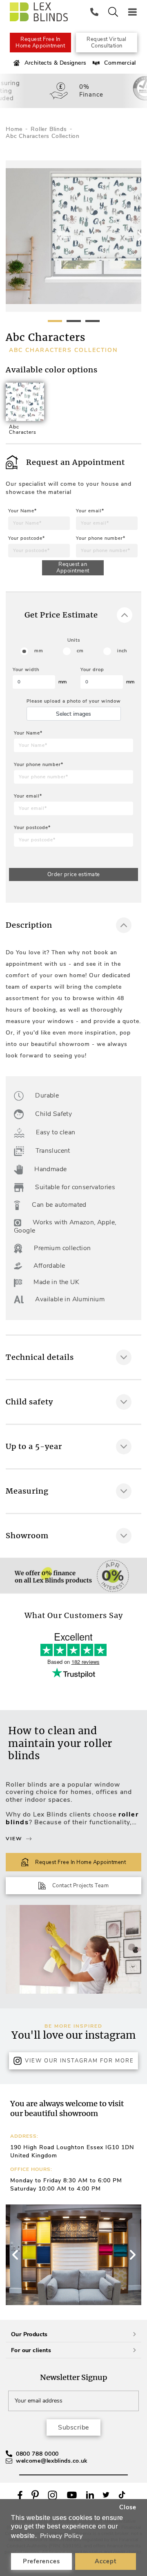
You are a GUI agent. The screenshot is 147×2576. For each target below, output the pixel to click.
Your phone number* (101, 538)
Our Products (29, 2334)
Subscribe (73, 2427)
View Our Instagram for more (79, 2061)
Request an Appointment (73, 568)
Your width (26, 670)
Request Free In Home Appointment (40, 43)
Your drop (92, 670)
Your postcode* (27, 538)
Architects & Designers (56, 63)
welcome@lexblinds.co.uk (52, 2461)
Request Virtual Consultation (107, 43)
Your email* (90, 511)
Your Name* (22, 511)
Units (74, 640)
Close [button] (128, 2507)
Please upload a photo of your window (74, 701)
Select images (73, 714)
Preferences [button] (41, 2561)
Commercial (120, 63)
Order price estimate (74, 874)
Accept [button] (106, 2561)
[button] (132, 2255)
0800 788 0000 (37, 2454)
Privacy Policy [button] (61, 2536)
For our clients (31, 2350)
